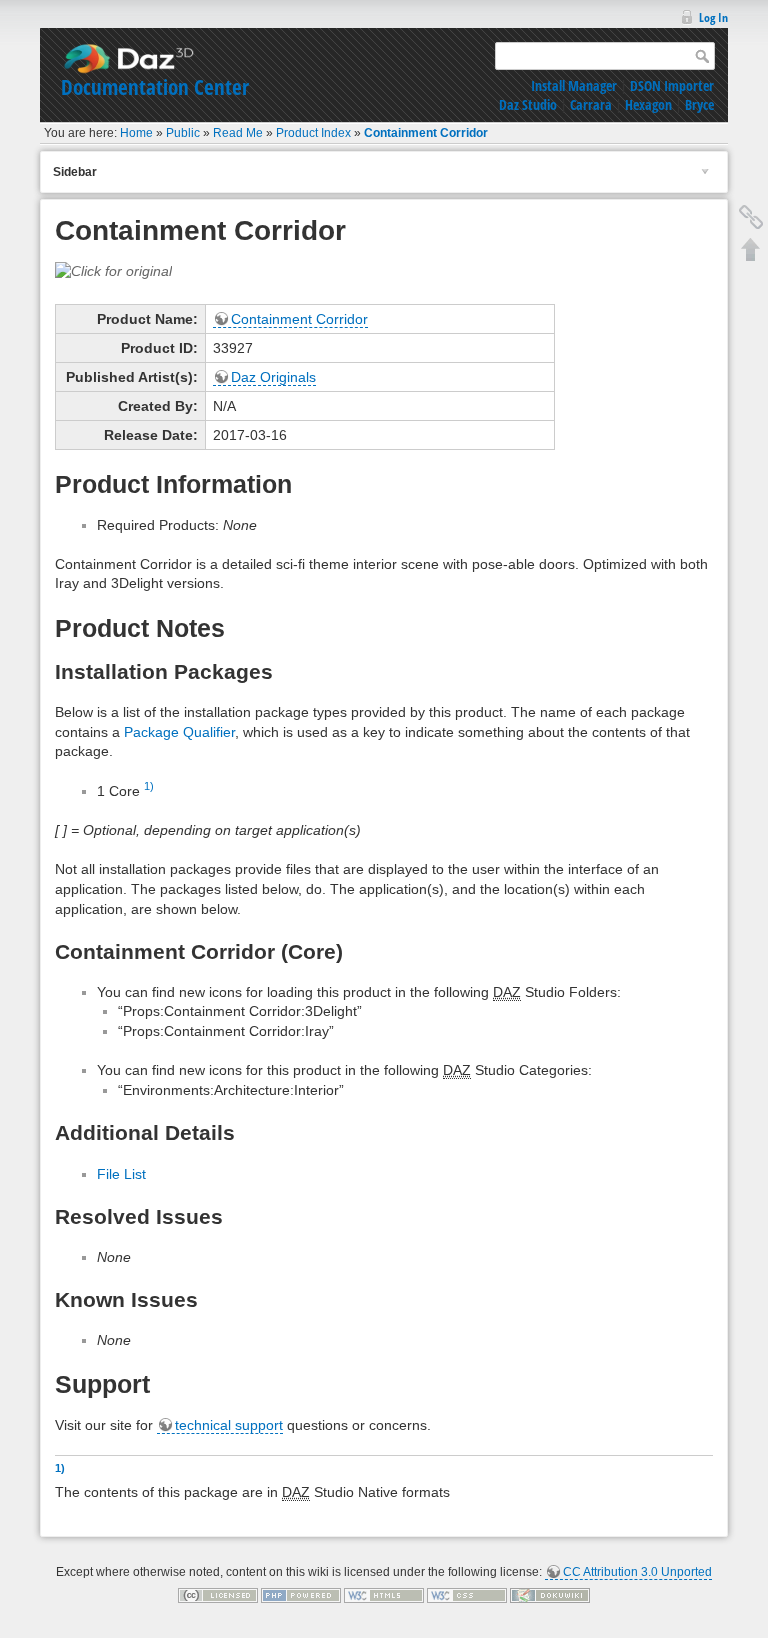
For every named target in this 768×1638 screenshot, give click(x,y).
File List (121, 1174)
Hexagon (648, 104)
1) (149, 786)
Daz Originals (273, 377)
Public (183, 133)
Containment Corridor (426, 133)
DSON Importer (672, 85)
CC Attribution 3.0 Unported (637, 1572)
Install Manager (574, 85)
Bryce (699, 104)
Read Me (238, 133)
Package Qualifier (179, 732)
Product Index (313, 133)
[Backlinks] (751, 217)
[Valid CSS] (467, 1595)
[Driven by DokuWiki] (550, 1595)
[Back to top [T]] (751, 249)
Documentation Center (155, 87)
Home (136, 133)
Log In (713, 17)
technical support (229, 1425)
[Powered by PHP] (301, 1595)
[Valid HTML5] (384, 1595)
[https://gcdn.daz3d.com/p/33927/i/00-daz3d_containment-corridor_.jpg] (113, 271)
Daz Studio (528, 104)
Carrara (591, 104)
